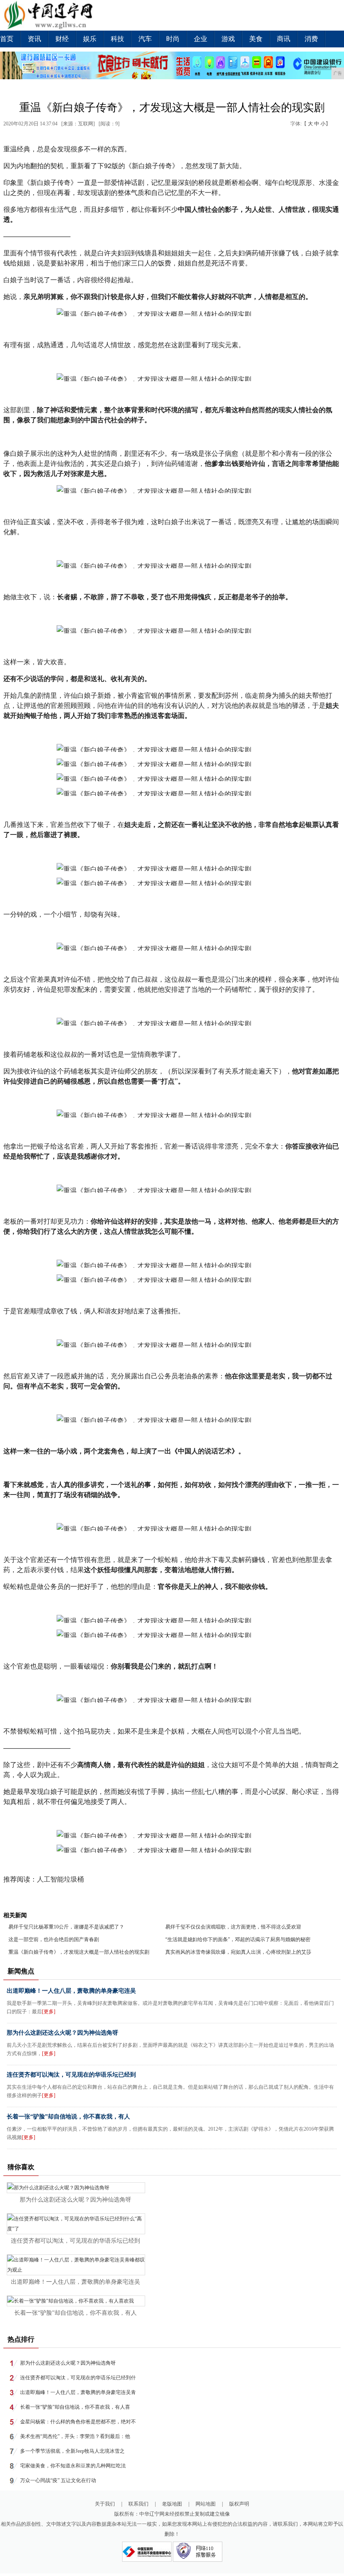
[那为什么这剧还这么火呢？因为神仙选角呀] (58, 2188)
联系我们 (138, 2504)
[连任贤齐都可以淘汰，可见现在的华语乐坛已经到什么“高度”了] (76, 2229)
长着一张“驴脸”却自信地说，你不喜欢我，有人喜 (75, 2407)
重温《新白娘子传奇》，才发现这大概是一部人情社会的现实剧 (79, 1952)
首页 (7, 39)
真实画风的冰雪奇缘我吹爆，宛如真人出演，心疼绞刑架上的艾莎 (238, 1952)
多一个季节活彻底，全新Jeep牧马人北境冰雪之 (72, 2451)
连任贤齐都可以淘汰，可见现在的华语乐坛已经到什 (78, 2378)
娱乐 (90, 39)
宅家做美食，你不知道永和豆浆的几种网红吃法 (73, 2466)
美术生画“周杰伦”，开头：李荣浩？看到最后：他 (75, 2436)
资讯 (34, 39)
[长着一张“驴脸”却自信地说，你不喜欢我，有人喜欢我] (70, 2301)
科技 (117, 39)
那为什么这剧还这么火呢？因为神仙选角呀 (63, 2033)
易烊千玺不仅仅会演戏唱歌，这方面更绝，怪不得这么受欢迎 (233, 1927)
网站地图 (206, 2504)
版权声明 (239, 2504)
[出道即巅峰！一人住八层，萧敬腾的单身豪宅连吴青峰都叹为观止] (76, 2270)
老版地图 (172, 2504)
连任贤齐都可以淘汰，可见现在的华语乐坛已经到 (71, 2075)
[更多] (49, 2012)
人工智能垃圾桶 (60, 1879)
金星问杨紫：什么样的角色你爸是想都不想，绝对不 (78, 2422)
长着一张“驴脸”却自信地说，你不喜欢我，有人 (68, 2117)
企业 (201, 39)
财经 (62, 39)
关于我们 (105, 2504)
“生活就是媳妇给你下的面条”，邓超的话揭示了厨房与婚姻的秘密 (238, 1939)
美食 (256, 39)
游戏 (228, 39)
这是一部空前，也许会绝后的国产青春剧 (54, 1939)
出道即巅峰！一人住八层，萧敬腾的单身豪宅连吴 (71, 1991)
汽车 (145, 39)
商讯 (284, 39)
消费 (311, 39)
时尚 (173, 39)
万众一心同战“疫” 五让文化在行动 (58, 2480)
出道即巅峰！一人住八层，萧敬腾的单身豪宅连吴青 (78, 2392)
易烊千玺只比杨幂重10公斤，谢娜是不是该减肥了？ (66, 1927)
